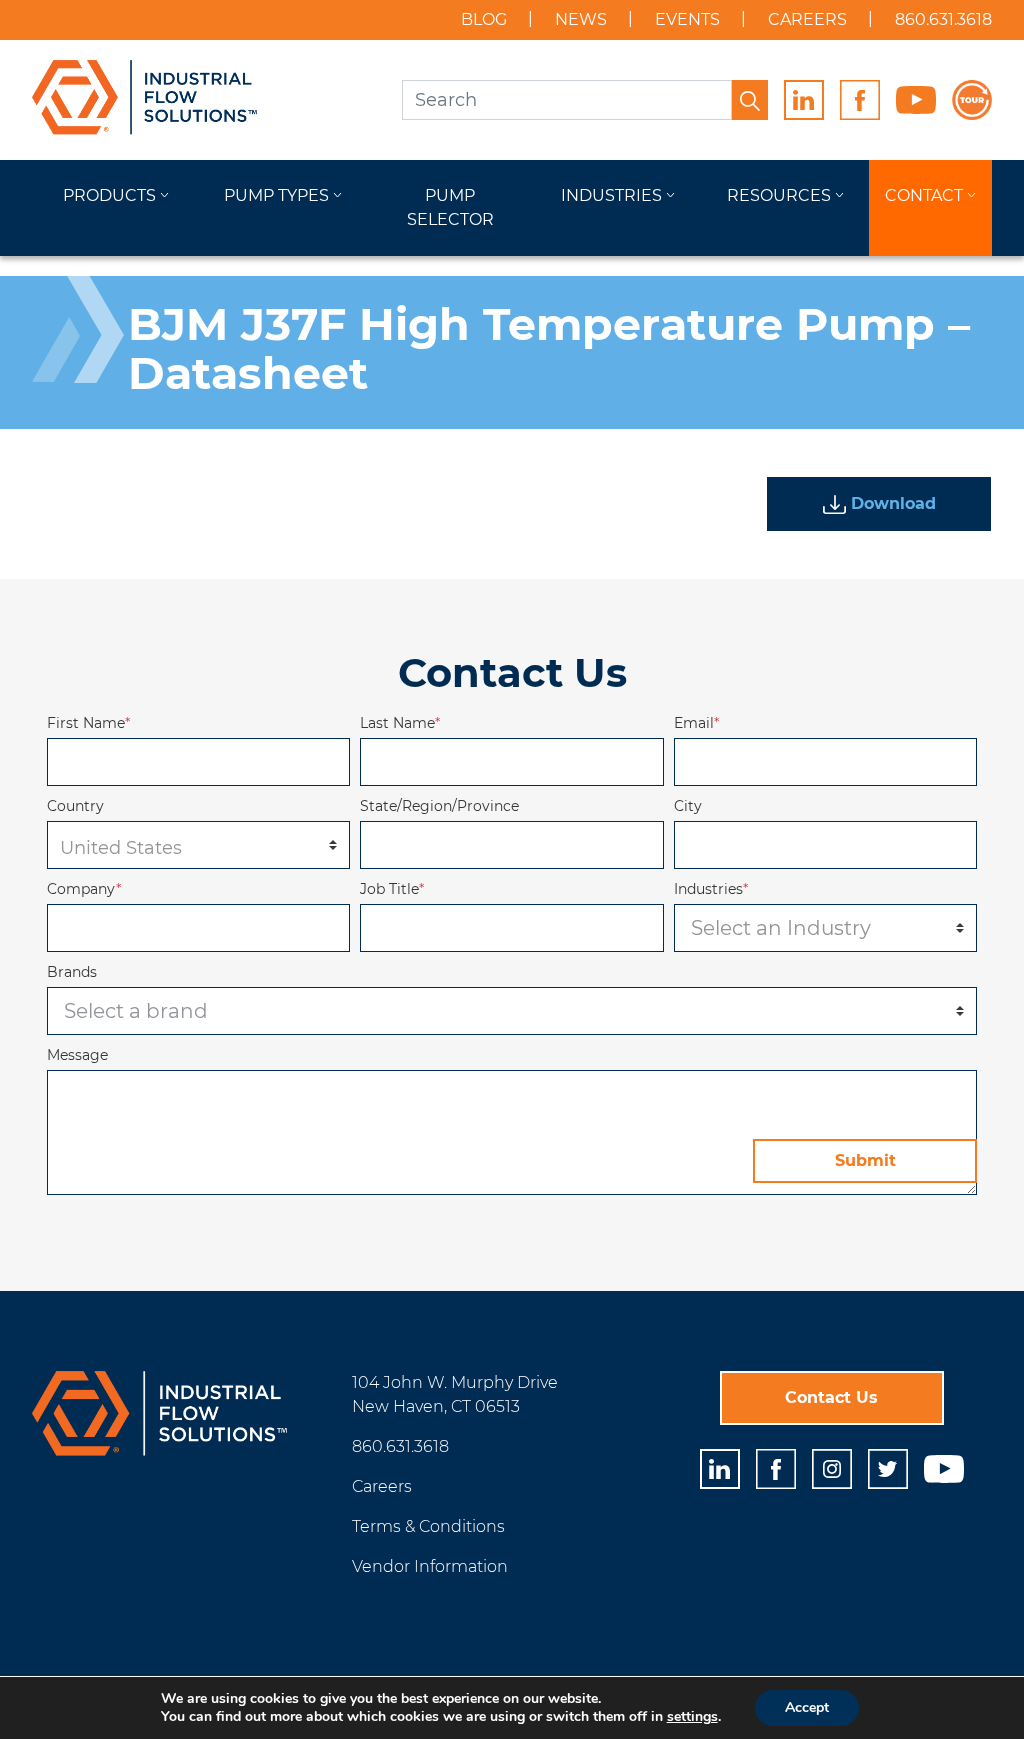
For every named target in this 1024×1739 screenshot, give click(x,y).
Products (109, 195)
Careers (807, 19)
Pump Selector (450, 207)
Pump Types (276, 195)
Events (687, 19)
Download (891, 503)
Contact (924, 195)
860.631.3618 (943, 19)
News (581, 19)
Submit (865, 1160)
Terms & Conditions (428, 1526)
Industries (611, 195)
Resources (779, 195)
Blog (484, 19)
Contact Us (831, 1397)
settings (692, 1717)
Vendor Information (430, 1566)
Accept (807, 1707)
